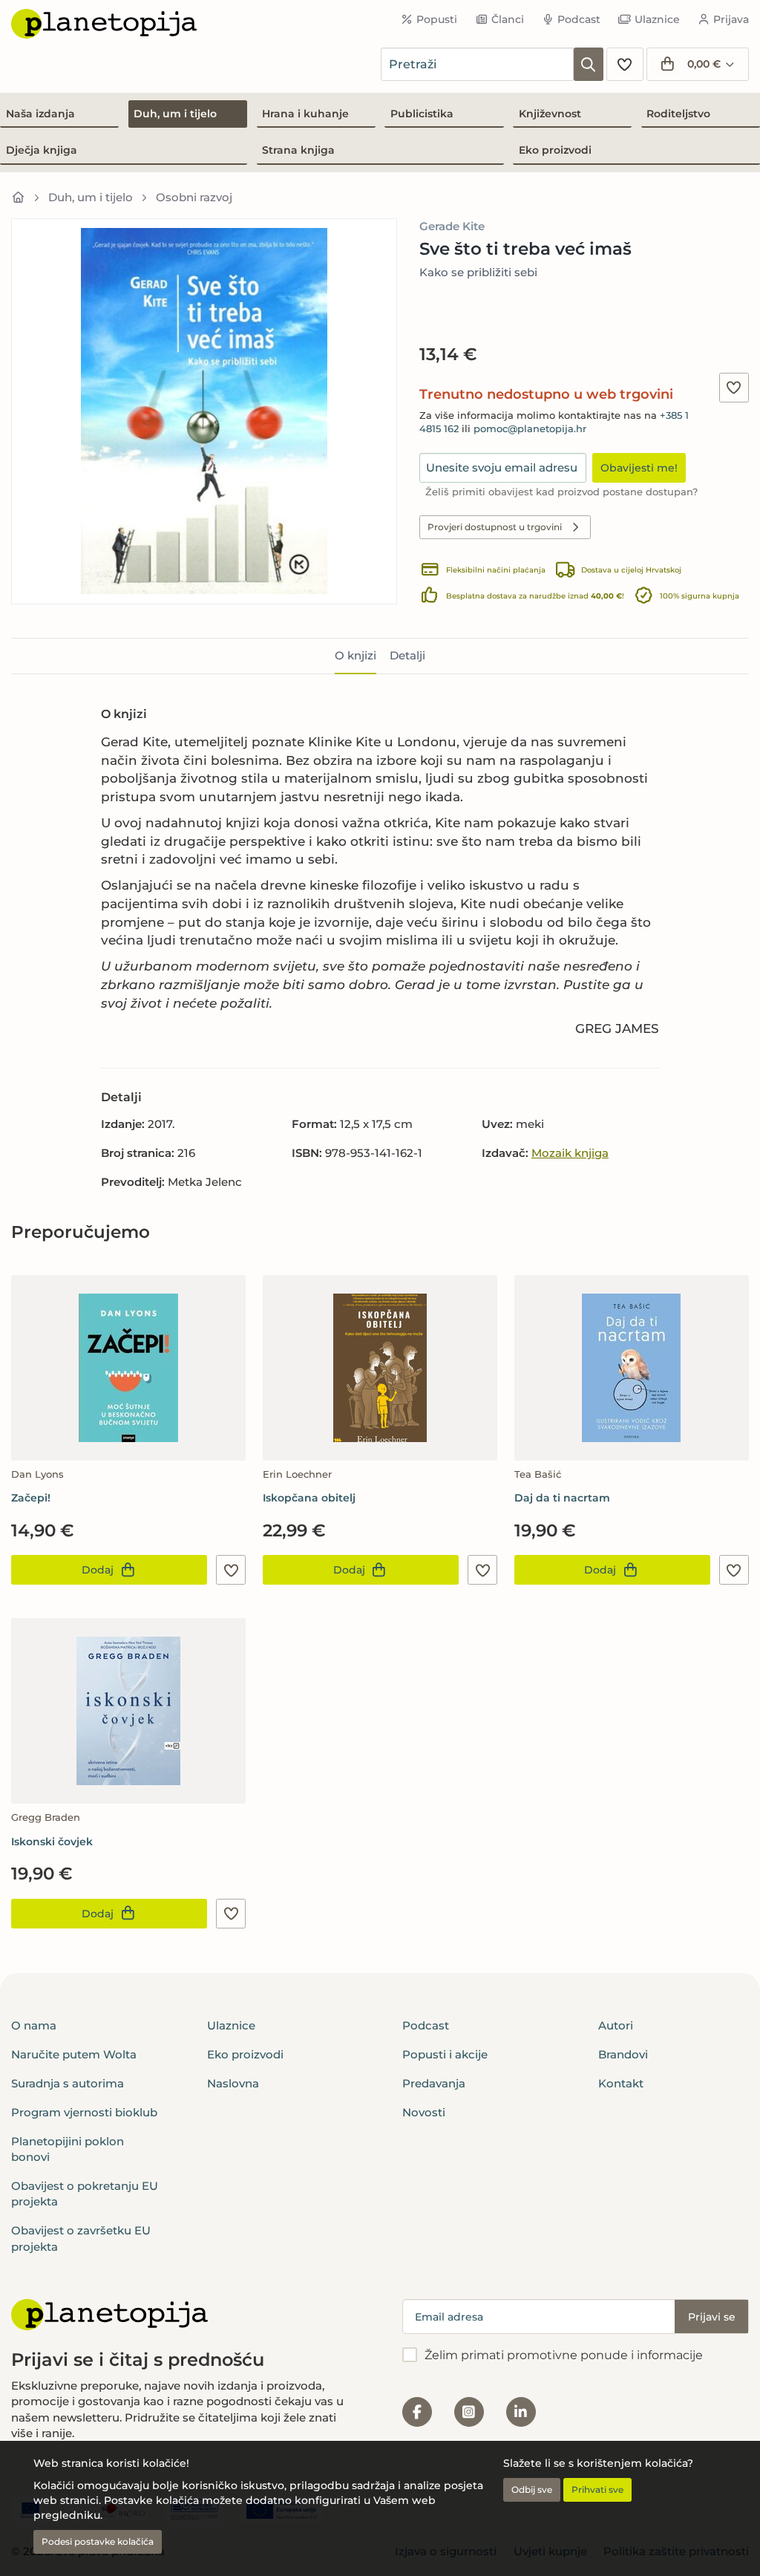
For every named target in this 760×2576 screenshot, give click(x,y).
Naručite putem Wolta (74, 2054)
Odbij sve (532, 2489)
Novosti (424, 2112)
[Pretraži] (589, 64)
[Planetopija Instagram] (469, 2412)
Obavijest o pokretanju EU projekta (85, 2194)
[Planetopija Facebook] (417, 2412)
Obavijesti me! (639, 468)
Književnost (550, 114)
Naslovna (233, 2083)
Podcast (579, 19)
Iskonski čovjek (52, 1842)
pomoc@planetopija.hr (530, 429)
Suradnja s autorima (68, 2083)
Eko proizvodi (555, 150)
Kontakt (621, 2083)
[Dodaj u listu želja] (734, 388)
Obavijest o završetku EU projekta (81, 2238)
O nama (34, 2025)
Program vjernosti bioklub (84, 2112)
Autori (616, 2025)
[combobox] (477, 64)
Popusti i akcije (445, 2054)
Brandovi (623, 2054)
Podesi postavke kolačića (98, 2541)
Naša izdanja (40, 114)
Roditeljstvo (678, 114)
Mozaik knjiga (570, 1153)
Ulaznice (657, 19)
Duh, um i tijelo (175, 114)
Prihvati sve (597, 2489)
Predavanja (434, 2083)
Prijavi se (712, 2317)
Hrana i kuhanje (305, 114)
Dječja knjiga (42, 150)
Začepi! (31, 1498)
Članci (508, 19)
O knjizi (356, 655)
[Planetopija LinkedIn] (521, 2412)
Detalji (407, 655)
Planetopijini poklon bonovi (68, 2149)
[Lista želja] (625, 64)
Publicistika (422, 114)
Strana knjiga (298, 150)
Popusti (437, 19)
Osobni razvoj (194, 197)
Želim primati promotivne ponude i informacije (564, 2355)
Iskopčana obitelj (309, 1498)
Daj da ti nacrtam (562, 1498)
